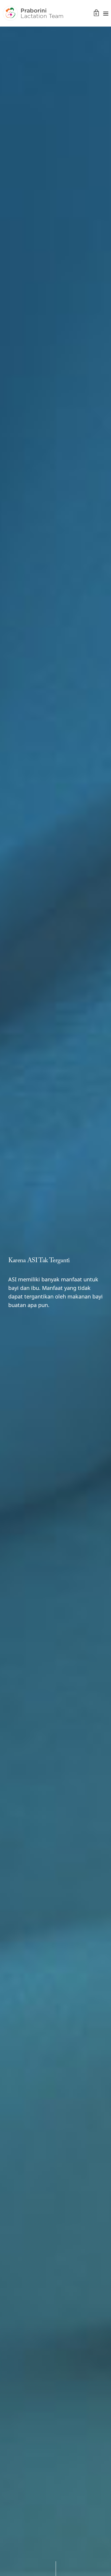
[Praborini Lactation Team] (33, 13)
